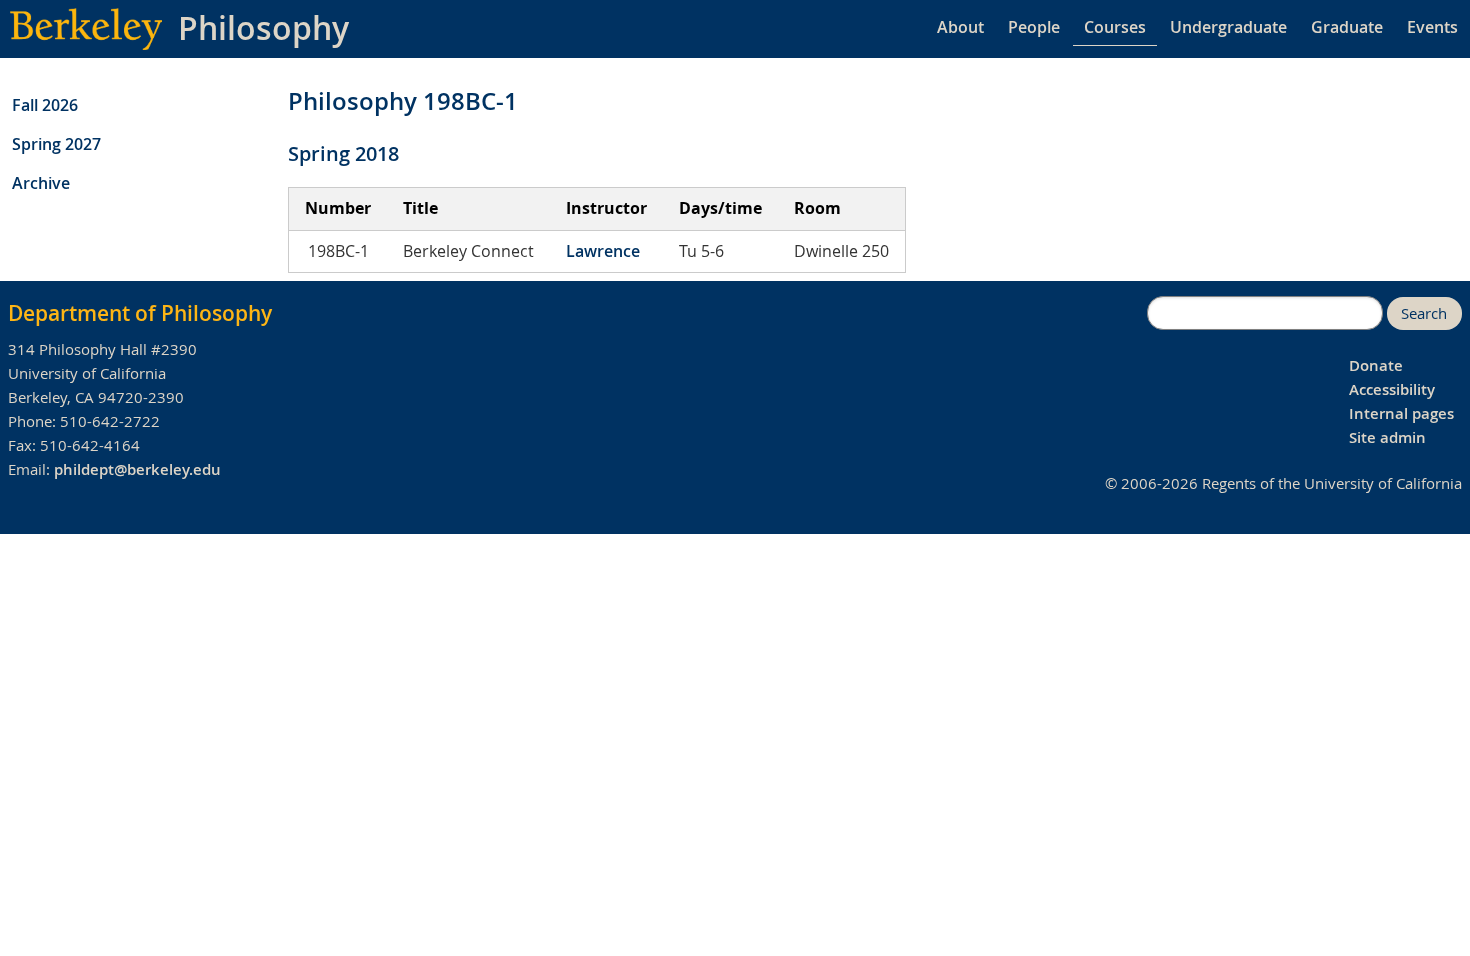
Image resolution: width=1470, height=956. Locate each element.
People (1034, 27)
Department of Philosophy (140, 313)
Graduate (1347, 27)
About (960, 27)
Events (1432, 27)
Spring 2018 (343, 153)
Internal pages (1401, 413)
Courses (1115, 27)
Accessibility (1392, 389)
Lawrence (603, 251)
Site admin (1387, 437)
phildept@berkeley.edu (137, 469)
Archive (41, 183)
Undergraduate (1228, 27)
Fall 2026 (45, 105)
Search (1424, 313)
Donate (1376, 365)
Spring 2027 (56, 144)
